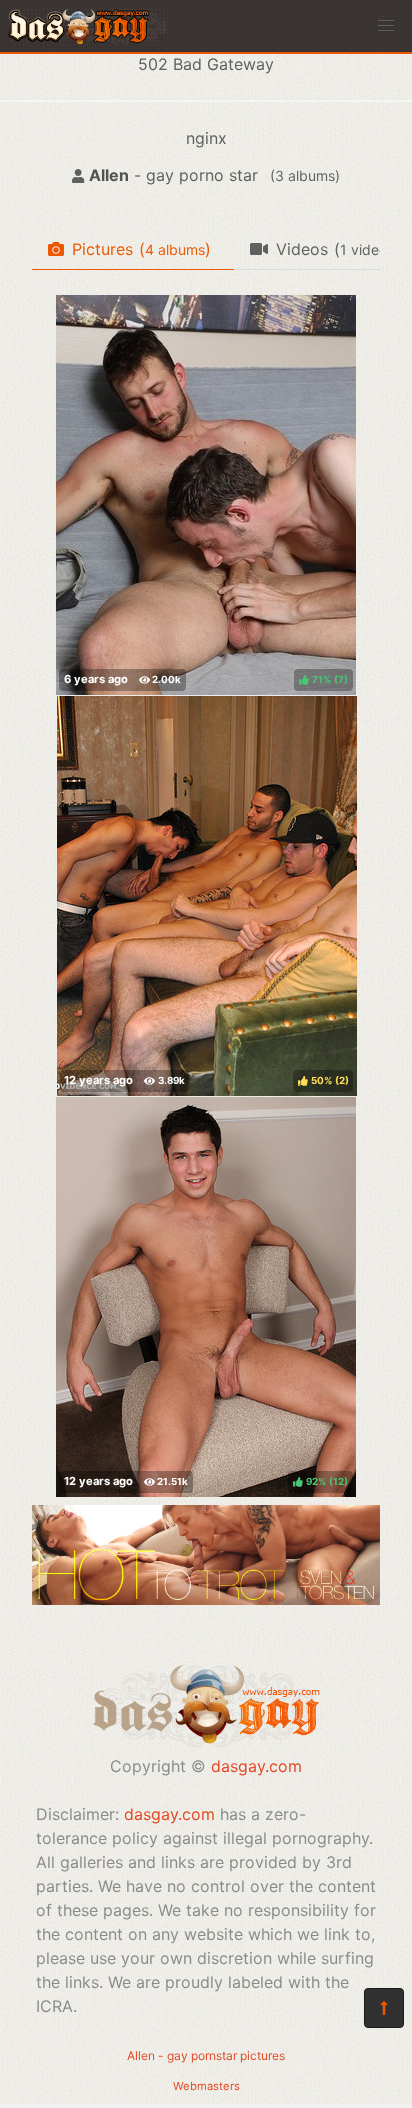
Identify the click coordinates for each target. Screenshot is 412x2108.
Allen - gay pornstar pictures (206, 2055)
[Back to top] (384, 2008)
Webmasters (206, 2086)
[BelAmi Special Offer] (206, 1599)
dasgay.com (256, 1766)
